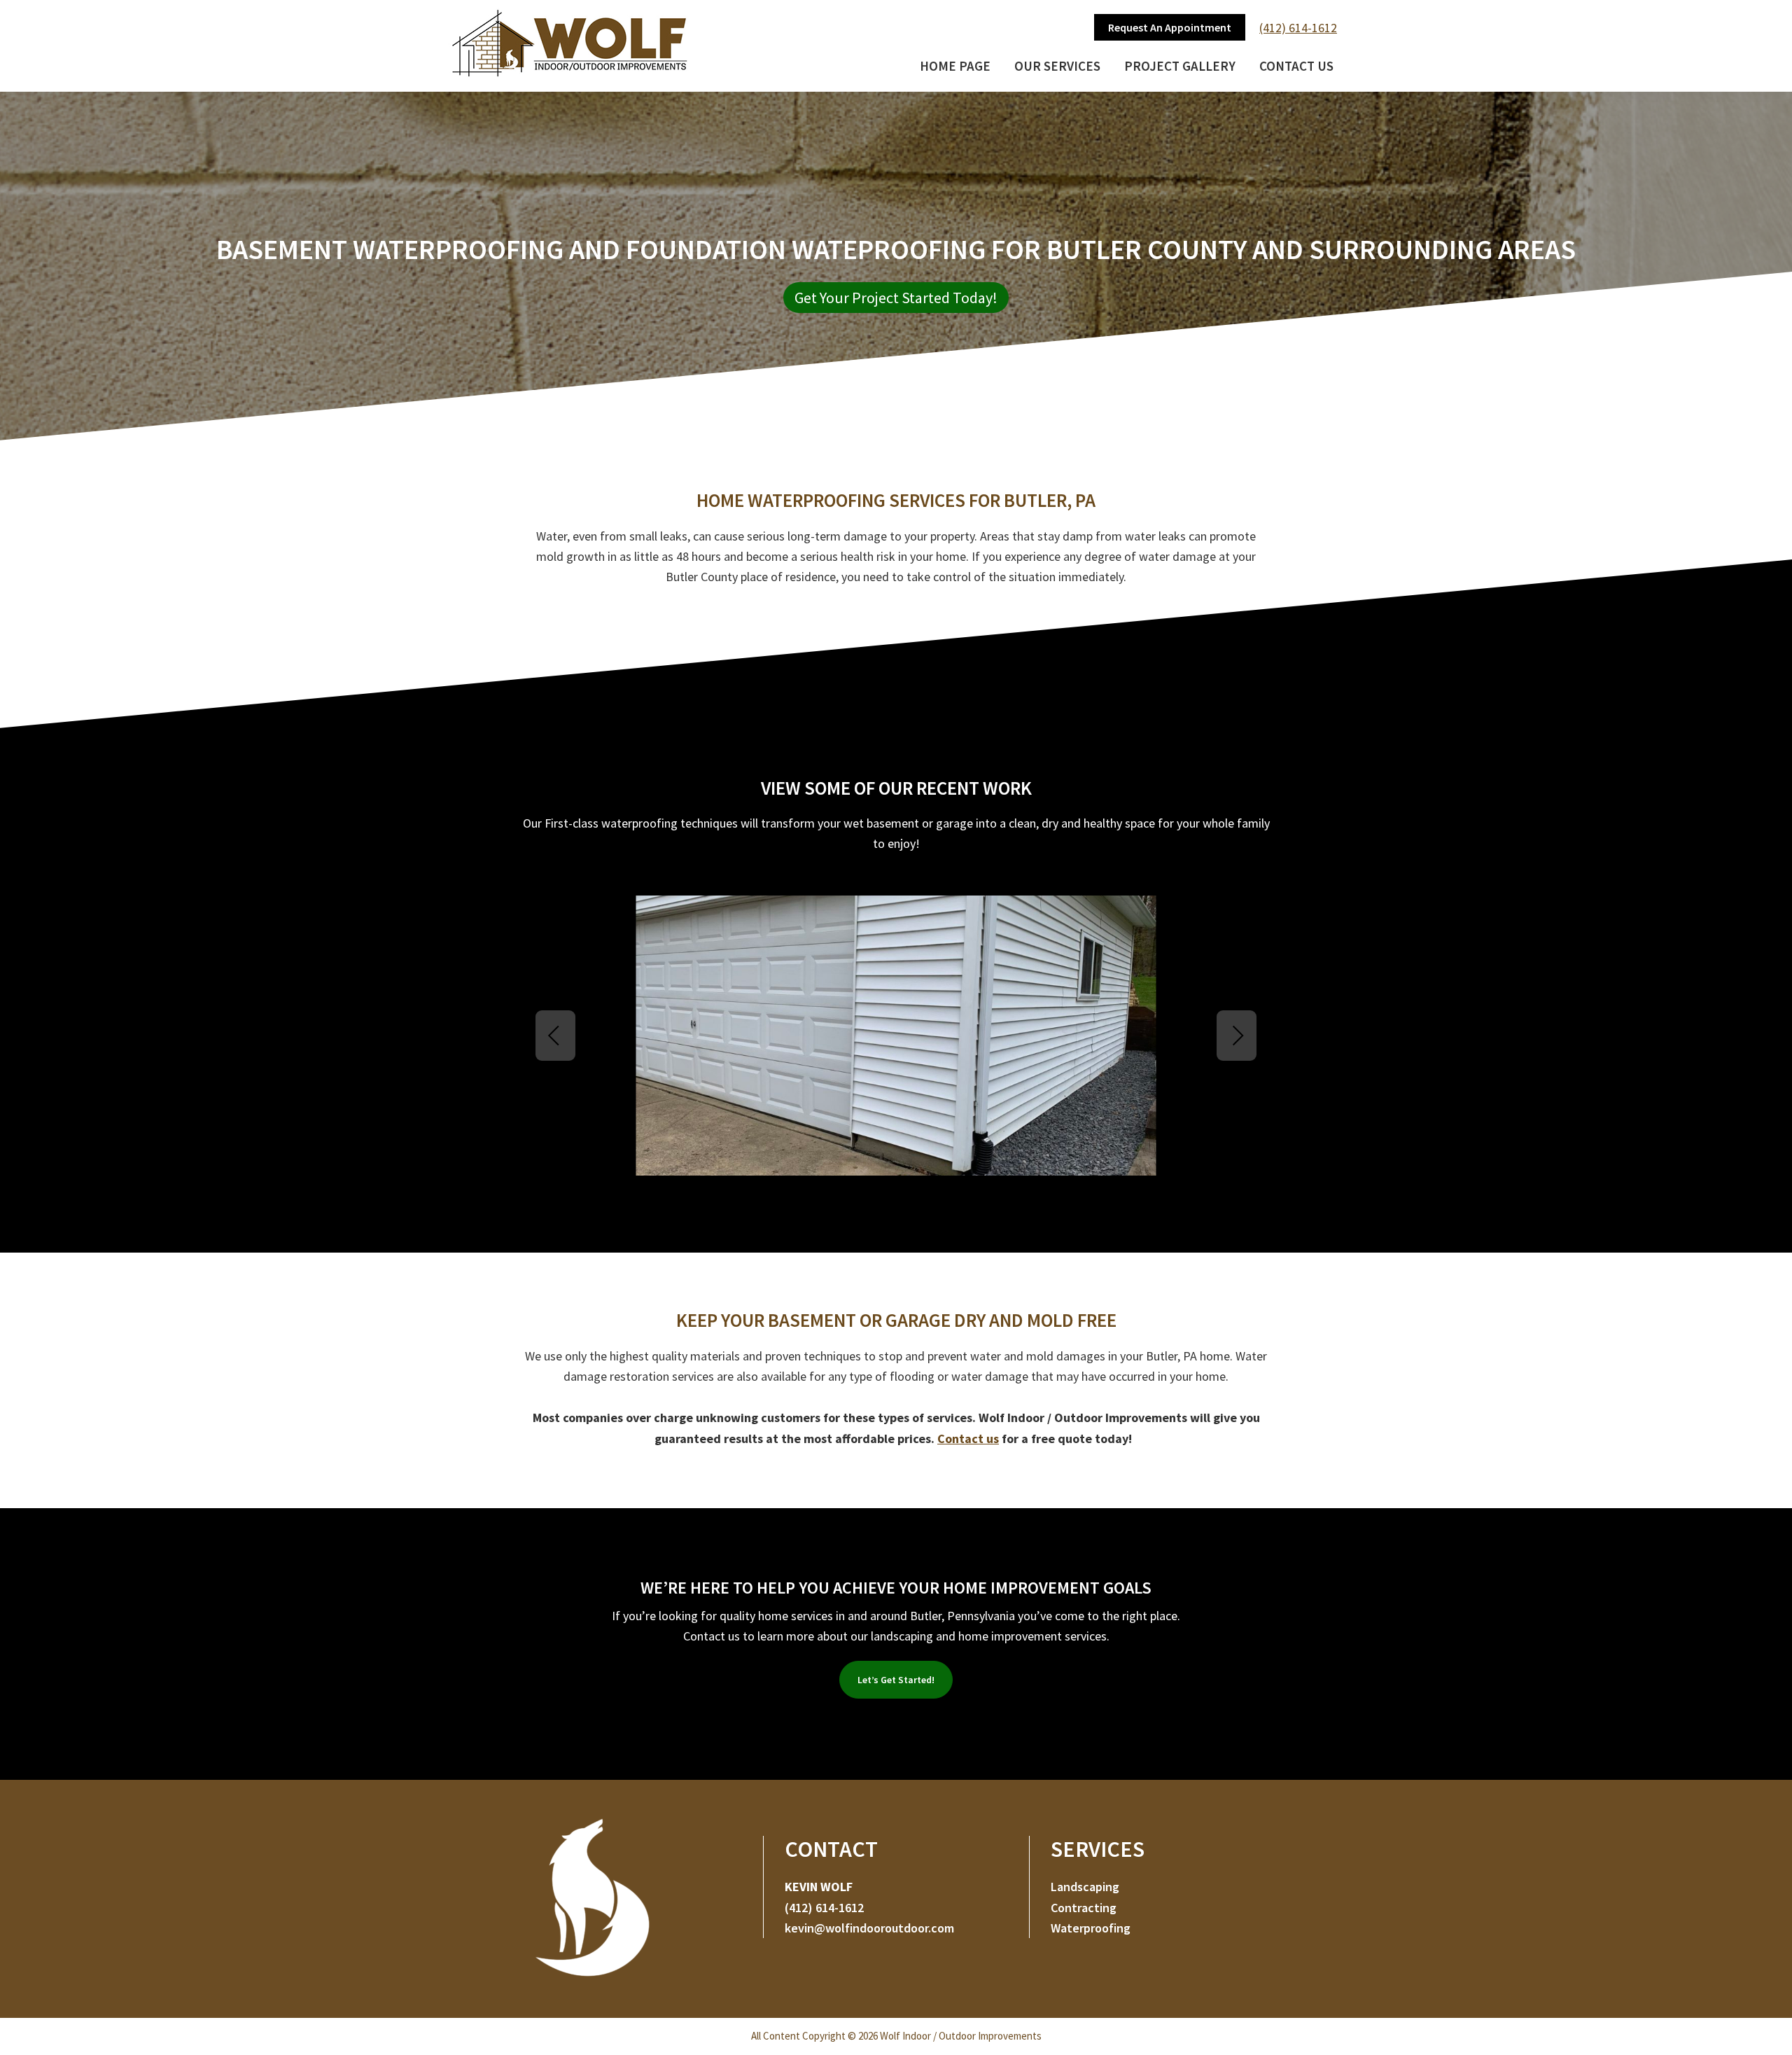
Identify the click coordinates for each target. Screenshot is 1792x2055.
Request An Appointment (1170, 27)
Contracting (1084, 1908)
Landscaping (1085, 1887)
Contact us (968, 1438)
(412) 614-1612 (1298, 28)
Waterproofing (1091, 1928)
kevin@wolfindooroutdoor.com (869, 1928)
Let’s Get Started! (896, 1680)
